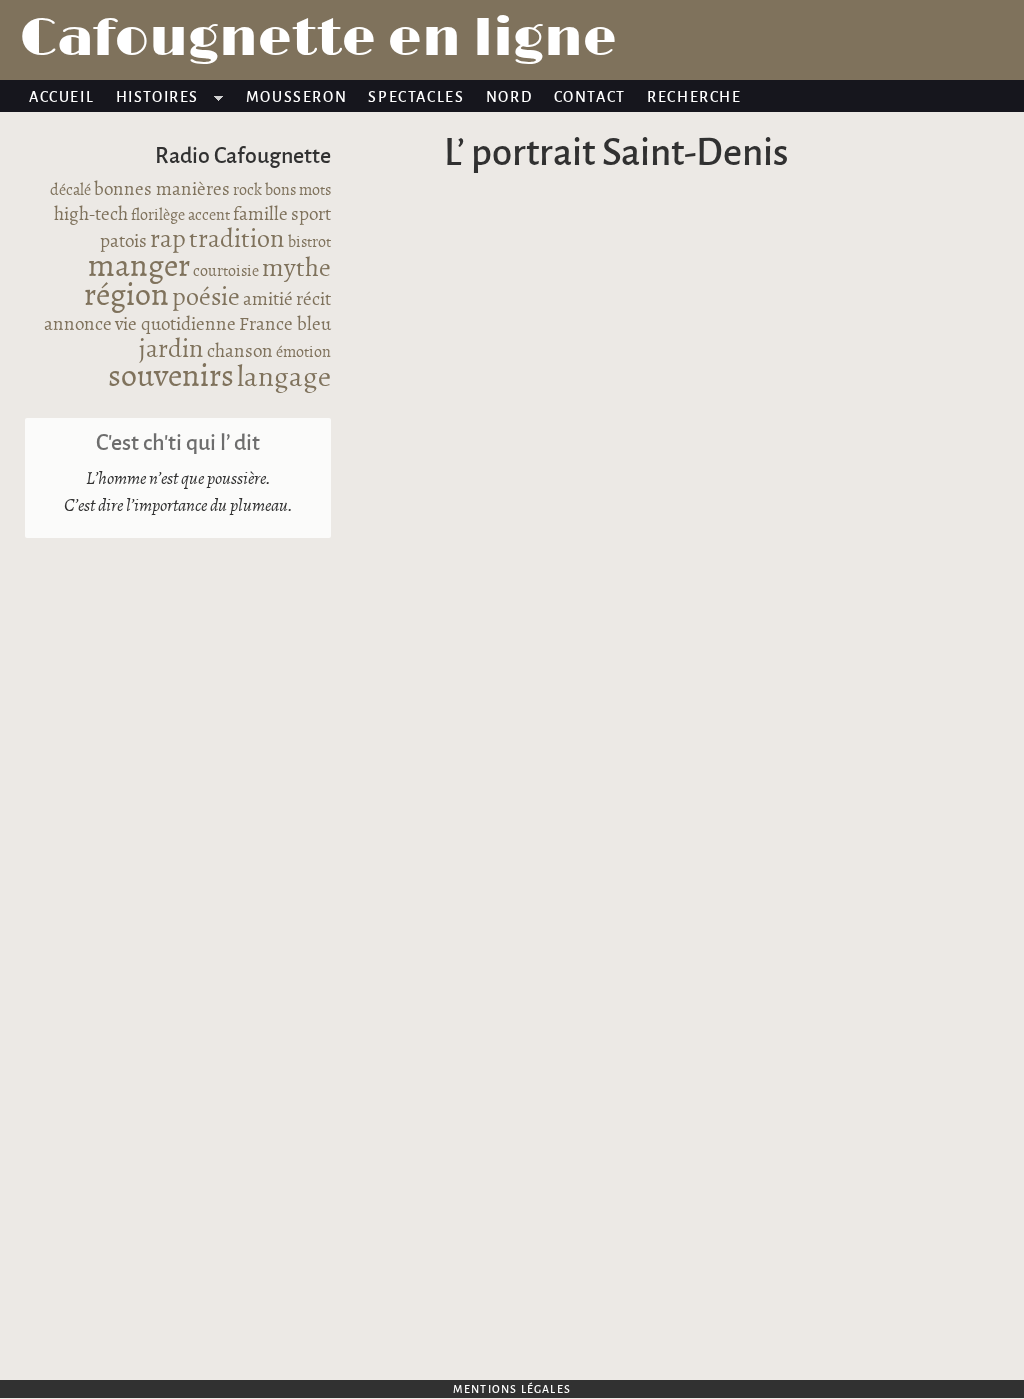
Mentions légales (512, 1388)
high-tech (91, 215)
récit (313, 300)
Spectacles (416, 96)
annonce (78, 325)
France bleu (285, 325)
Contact (590, 96)
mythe (296, 268)
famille (260, 215)
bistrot (309, 242)
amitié (268, 300)
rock (247, 190)
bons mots (298, 190)
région (126, 296)
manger (139, 267)
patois (123, 242)
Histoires (152, 99)
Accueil (61, 96)
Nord (509, 96)
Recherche (694, 96)
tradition (237, 239)
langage (284, 378)
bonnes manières (162, 190)
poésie (206, 297)
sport (311, 215)
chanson (240, 352)
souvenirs (171, 377)
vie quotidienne (175, 325)
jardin (171, 349)
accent (209, 215)
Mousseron (296, 96)
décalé (70, 190)
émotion (303, 352)
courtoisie (226, 271)
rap (168, 239)
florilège (158, 215)
